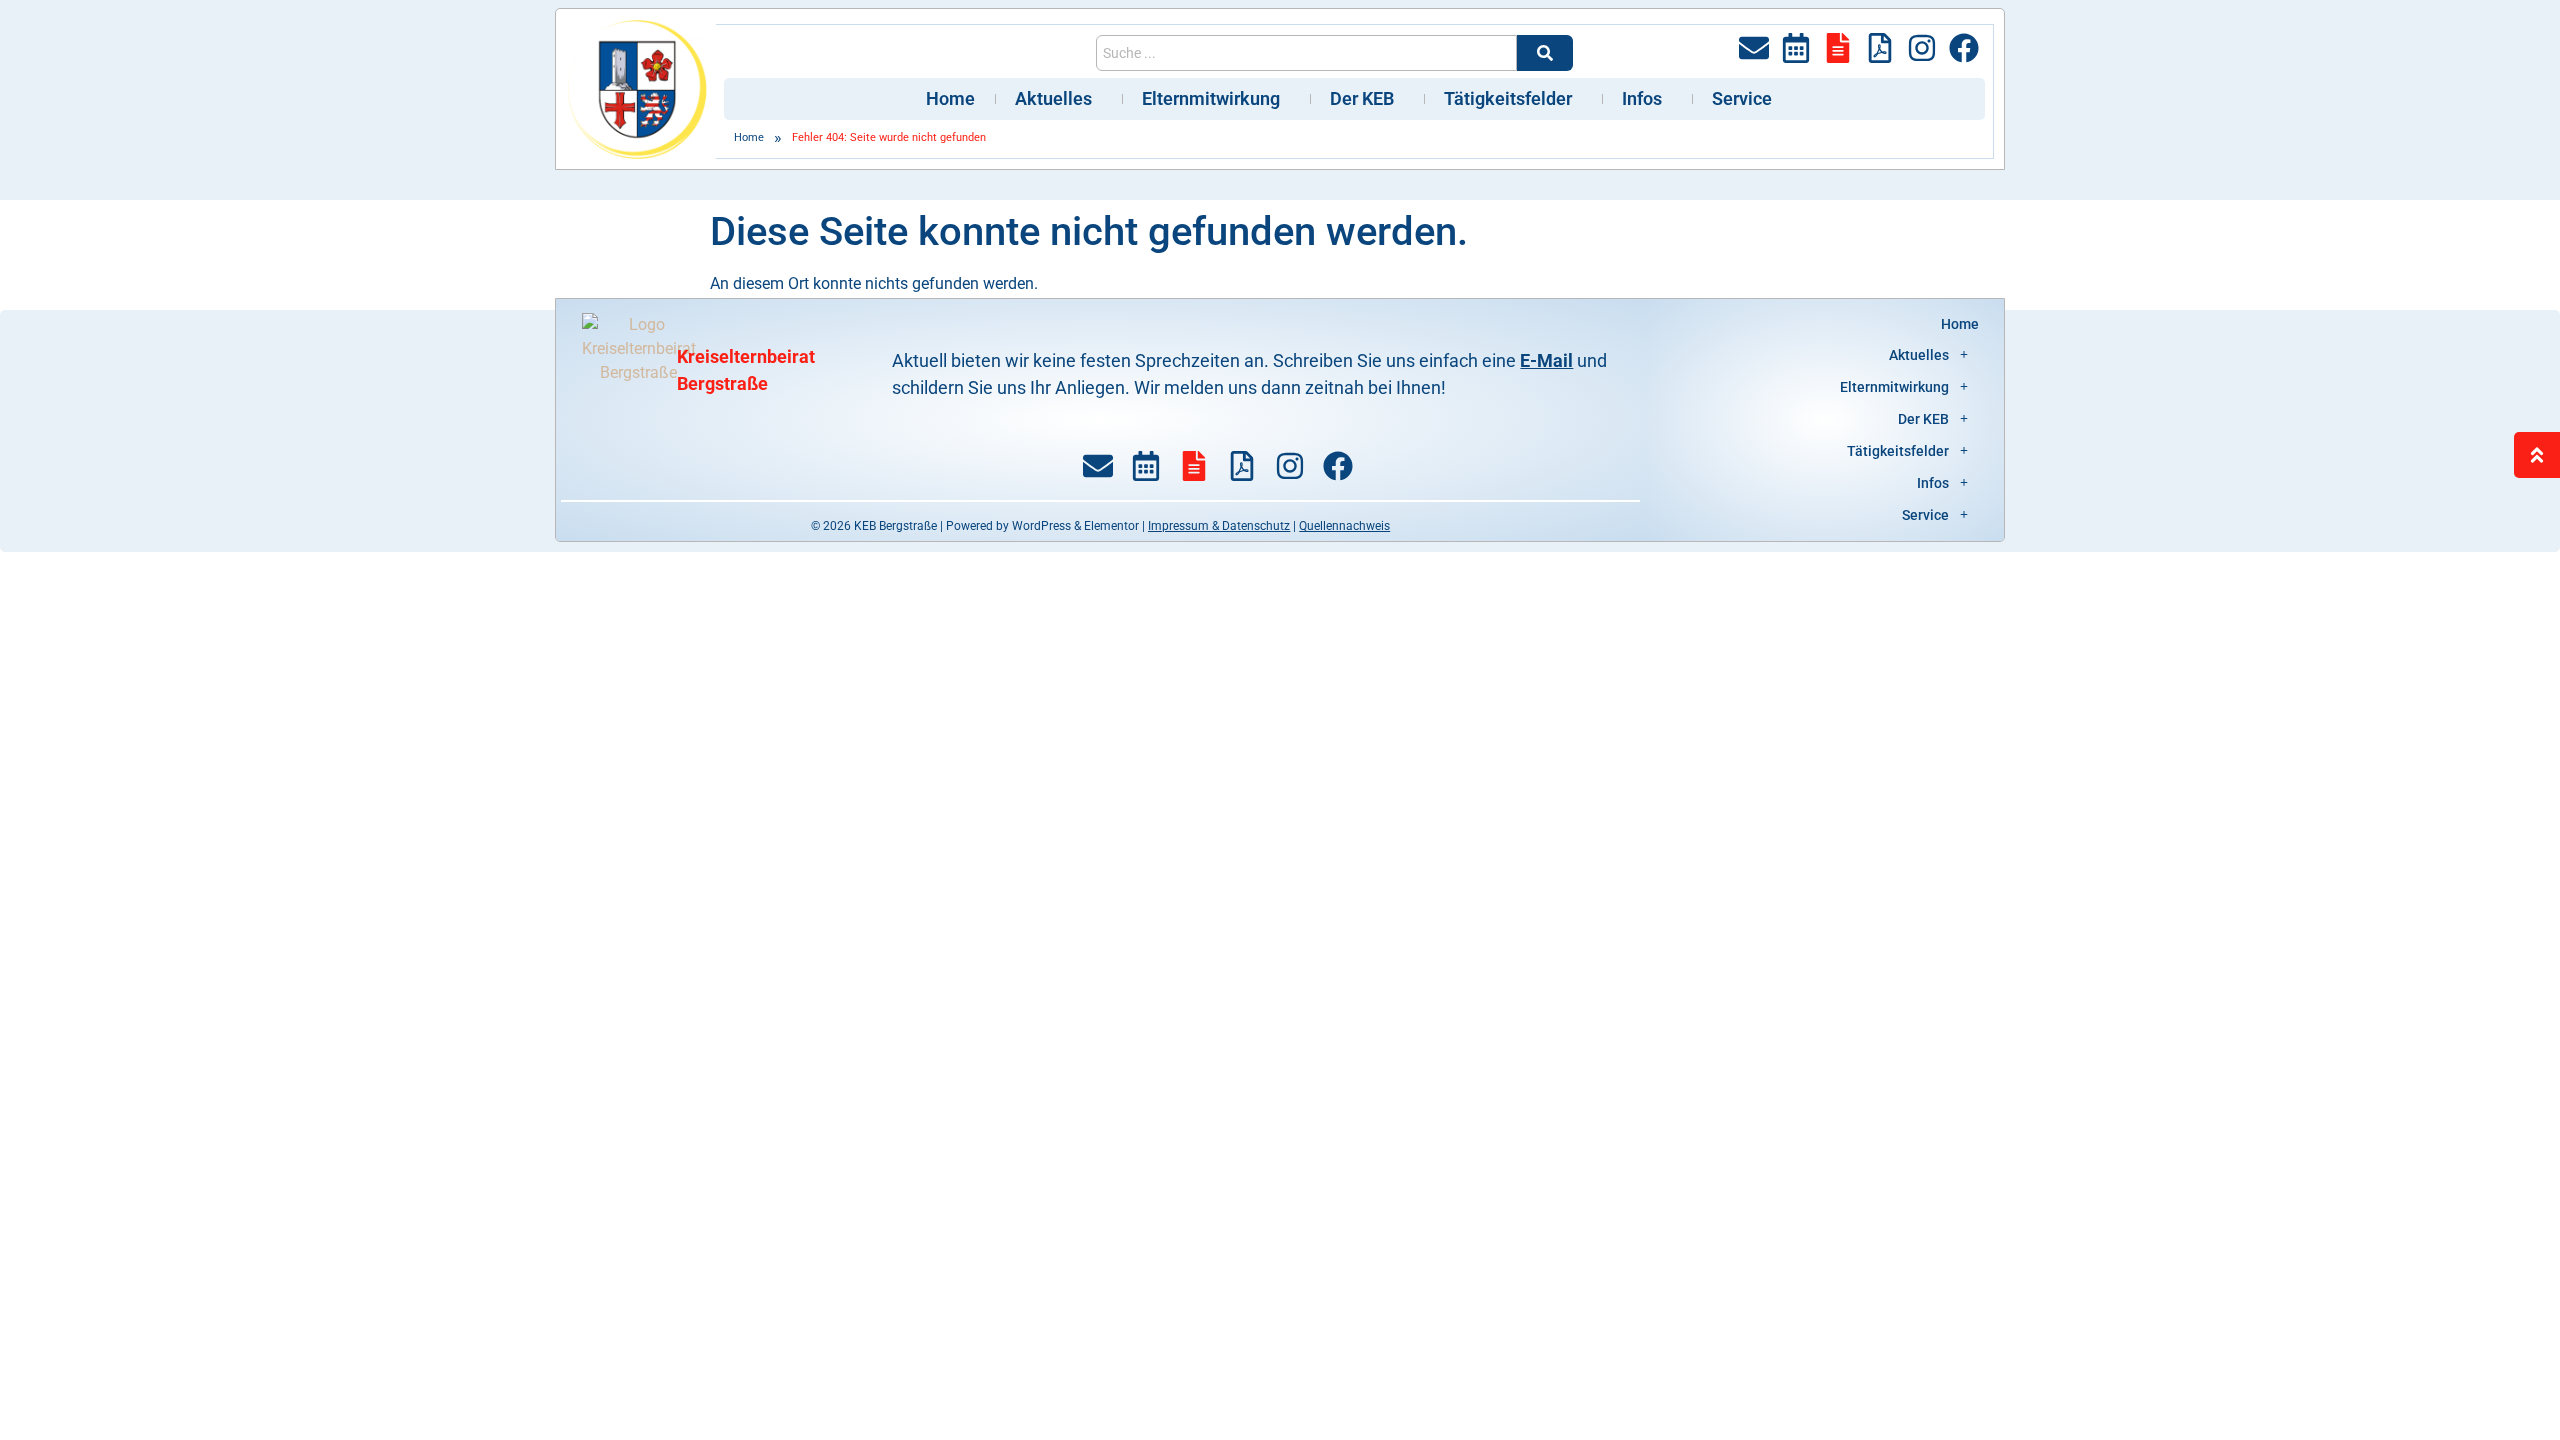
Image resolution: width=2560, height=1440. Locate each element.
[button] (1824, 355)
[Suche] (1545, 53)
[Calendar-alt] (1796, 48)
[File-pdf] (1880, 48)
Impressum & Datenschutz (1219, 526)
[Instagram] (1922, 48)
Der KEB (1362, 98)
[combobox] (1306, 53)
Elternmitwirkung (1211, 98)
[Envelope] (1754, 48)
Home (950, 98)
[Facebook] (1964, 48)
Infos (1642, 98)
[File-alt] (1838, 48)
